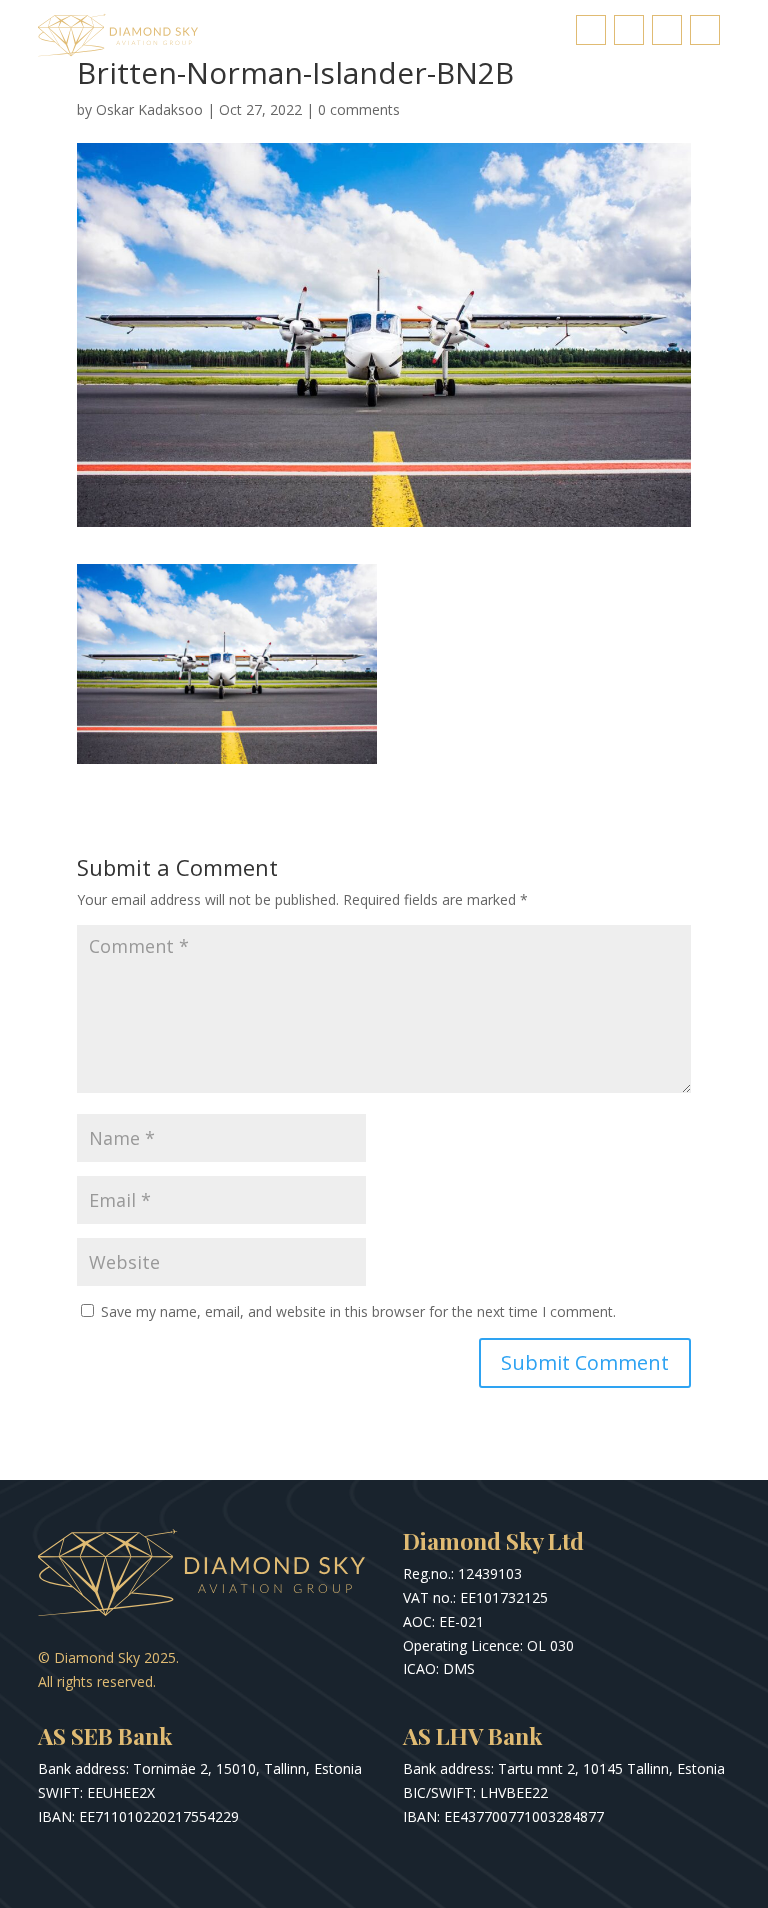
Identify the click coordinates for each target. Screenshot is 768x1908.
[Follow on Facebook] (591, 30)
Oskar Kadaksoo (149, 109)
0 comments (359, 109)
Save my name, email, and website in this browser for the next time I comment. (358, 1311)
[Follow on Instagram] (629, 30)
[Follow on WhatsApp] (705, 30)
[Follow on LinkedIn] (667, 30)
